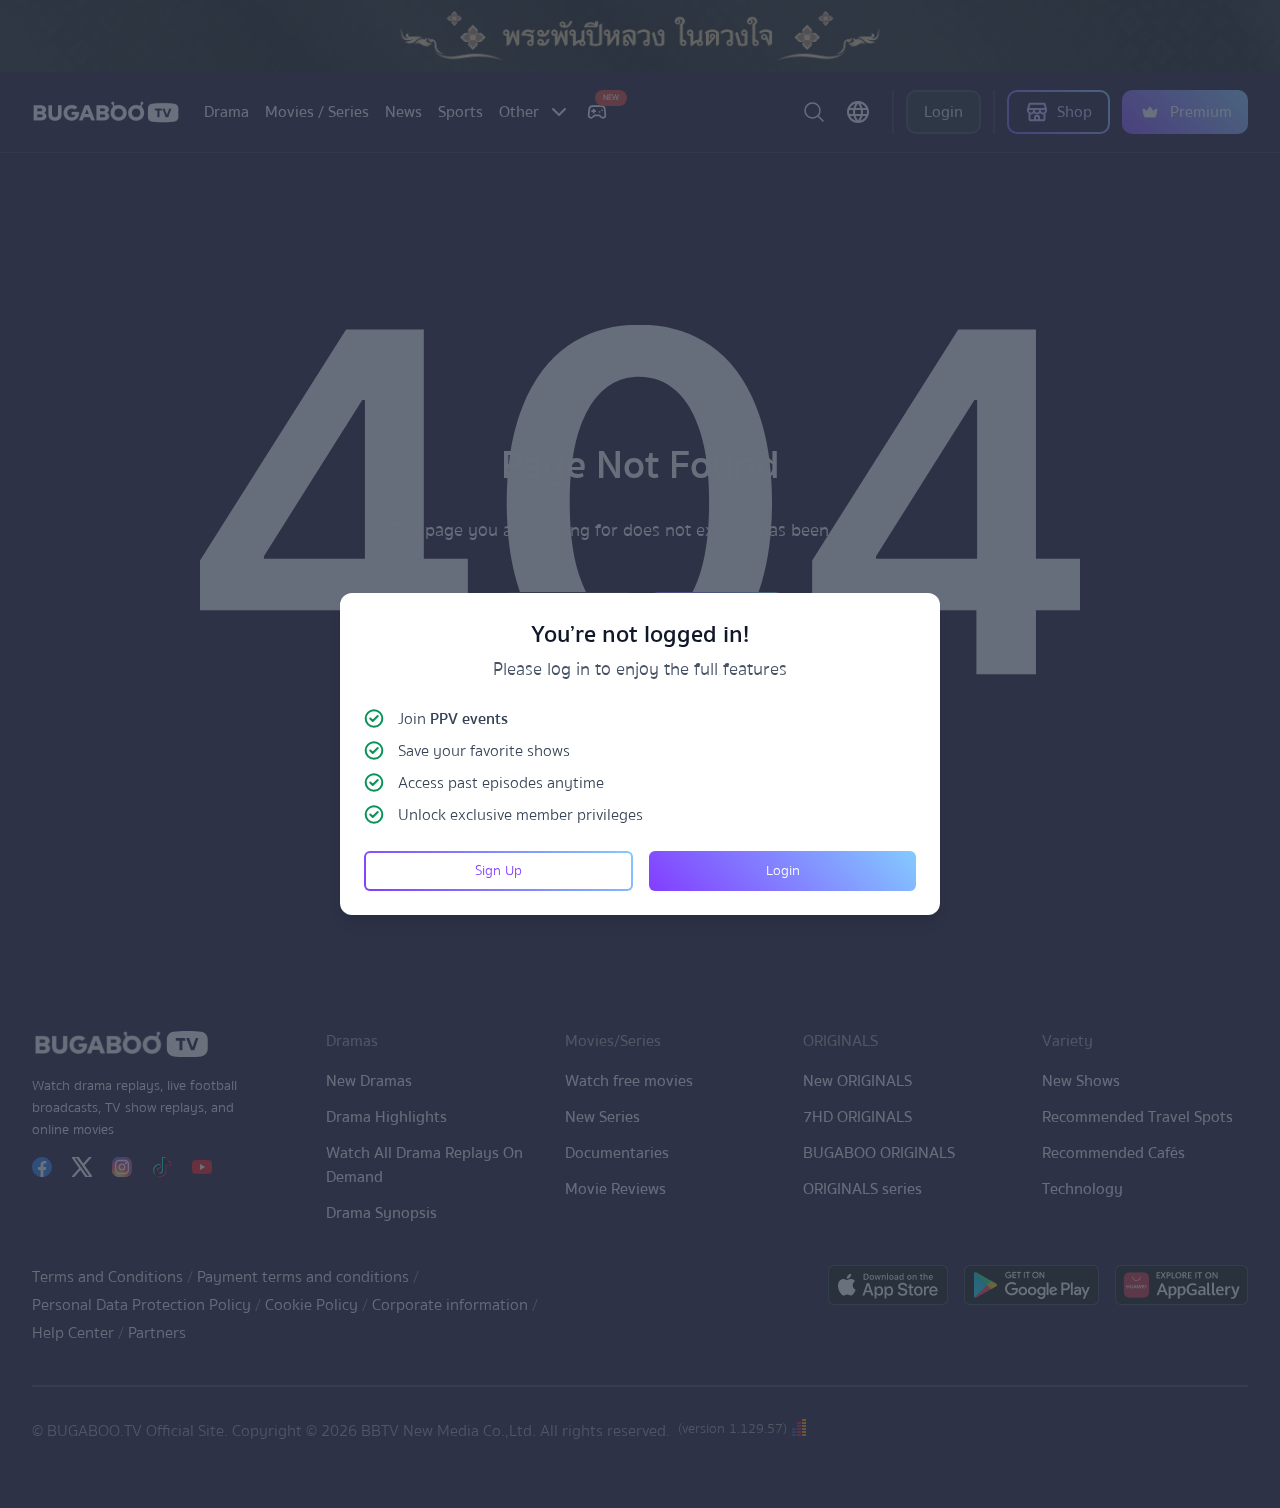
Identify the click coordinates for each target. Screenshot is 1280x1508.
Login (783, 871)
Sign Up (498, 871)
